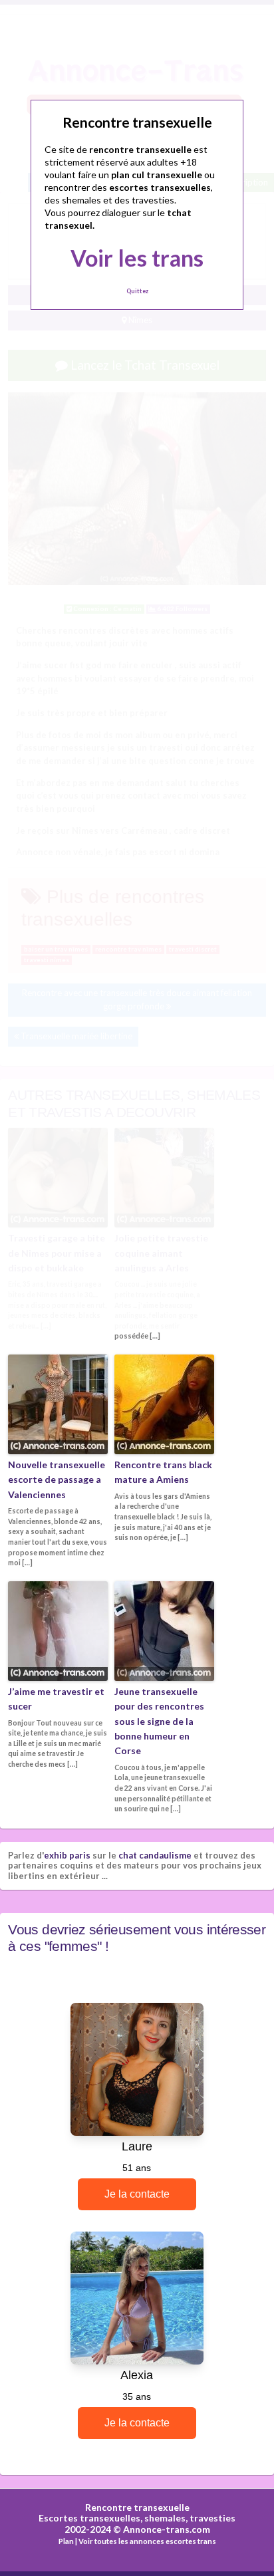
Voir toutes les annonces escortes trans (147, 2541)
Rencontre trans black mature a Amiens (163, 1472)
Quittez (137, 291)
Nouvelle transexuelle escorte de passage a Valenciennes (57, 1480)
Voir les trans (137, 258)
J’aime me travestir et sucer (56, 1699)
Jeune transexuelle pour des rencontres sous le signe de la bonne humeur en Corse (159, 1721)
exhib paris (67, 1855)
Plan (66, 2541)
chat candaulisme (155, 1855)
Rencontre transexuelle (137, 2507)
